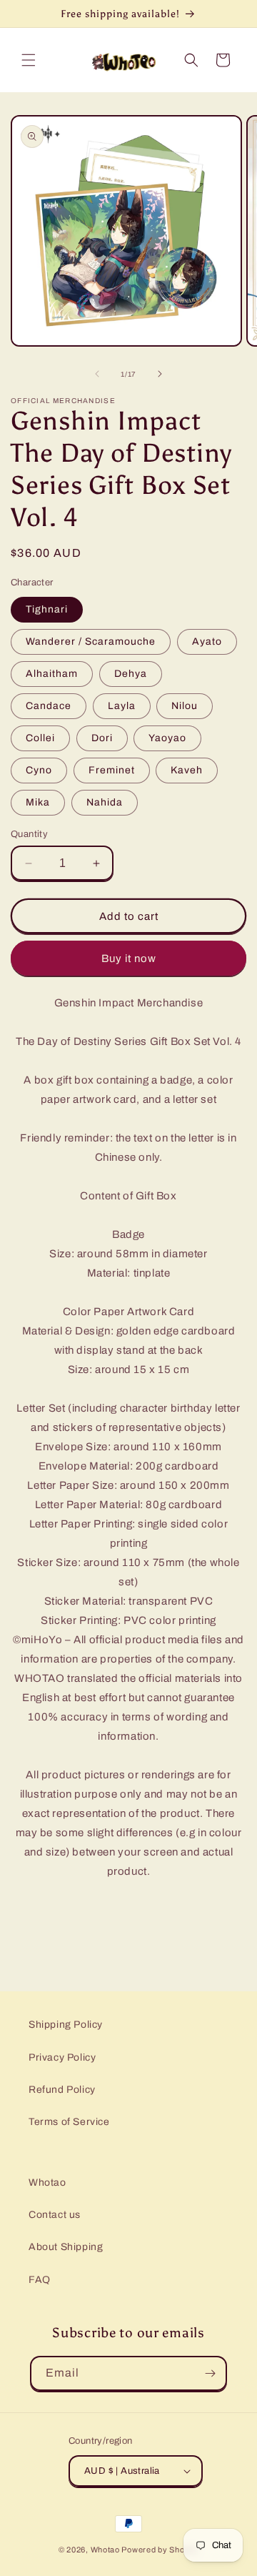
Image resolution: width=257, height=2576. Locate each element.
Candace (49, 706)
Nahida (105, 802)
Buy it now (129, 958)
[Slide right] (160, 374)
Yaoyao (167, 738)
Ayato (207, 641)
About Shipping (66, 2247)
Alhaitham (52, 674)
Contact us (55, 2215)
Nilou (185, 706)
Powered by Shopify (160, 2550)
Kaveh (187, 770)
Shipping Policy (66, 2025)
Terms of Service (69, 2122)
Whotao (47, 2183)
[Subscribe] (210, 2373)
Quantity (29, 834)
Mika (38, 802)
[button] (29, 60)
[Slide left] (97, 374)
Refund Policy (62, 2090)
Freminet (112, 770)
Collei (40, 738)
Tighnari (47, 609)
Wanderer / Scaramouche (91, 641)
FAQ (40, 2280)
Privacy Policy (62, 2057)
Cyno (39, 770)
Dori (102, 738)
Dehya (131, 674)
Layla (122, 706)
